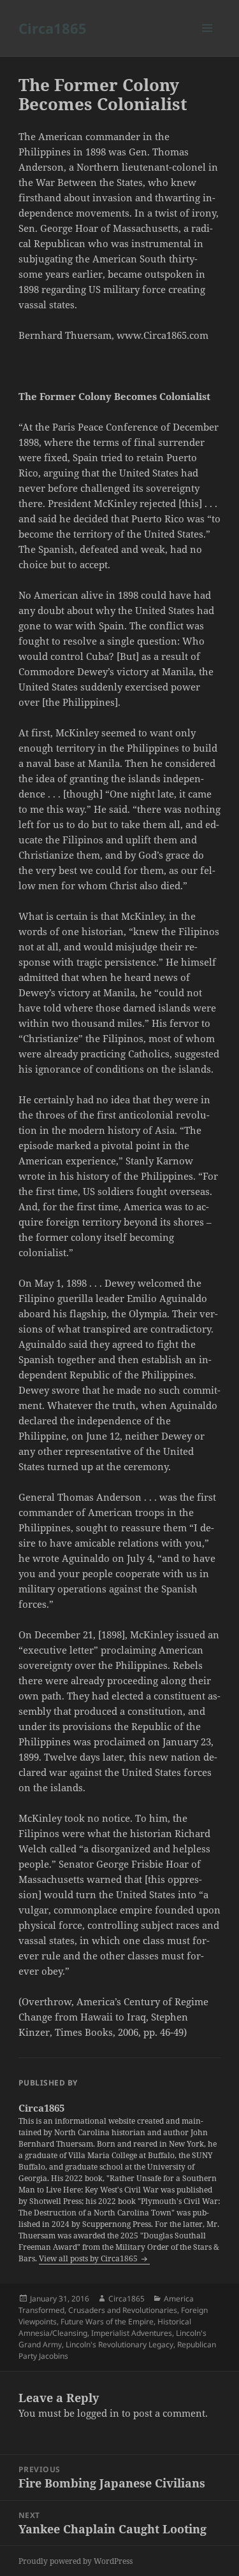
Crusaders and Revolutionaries (123, 2310)
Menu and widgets (207, 41)
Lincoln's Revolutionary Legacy (119, 2344)
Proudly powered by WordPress (76, 2561)
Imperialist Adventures (132, 2333)
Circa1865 (53, 28)
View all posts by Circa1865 (89, 2258)
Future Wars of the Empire (107, 2322)
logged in (98, 2413)
